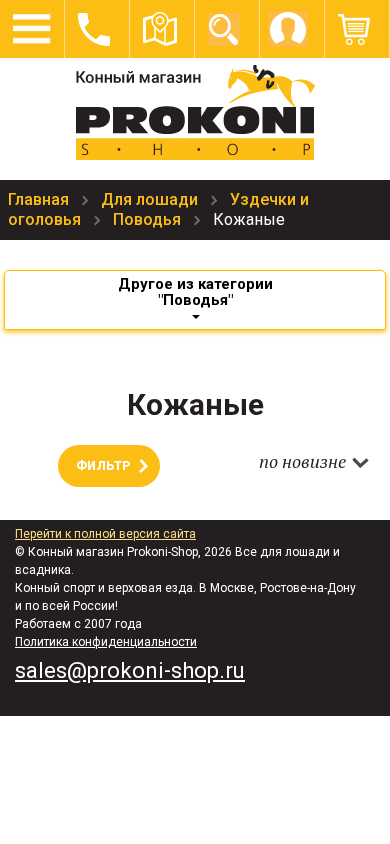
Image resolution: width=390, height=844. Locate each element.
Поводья (149, 219)
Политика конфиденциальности (106, 642)
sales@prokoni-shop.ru (130, 670)
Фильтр (103, 466)
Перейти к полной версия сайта (105, 534)
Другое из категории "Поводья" (195, 292)
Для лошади (151, 199)
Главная (40, 199)
